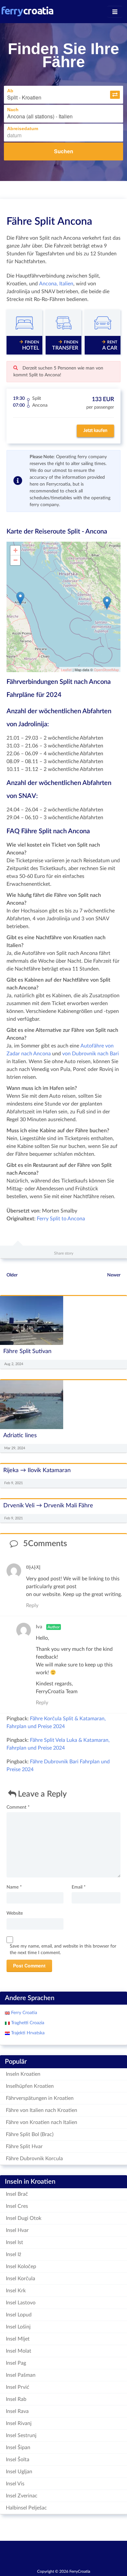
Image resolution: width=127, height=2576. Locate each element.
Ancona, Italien (56, 284)
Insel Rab (16, 2399)
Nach (13, 110)
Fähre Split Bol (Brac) (30, 2134)
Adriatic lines (20, 1435)
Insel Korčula (21, 2279)
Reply (32, 1605)
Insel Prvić (18, 2387)
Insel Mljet (18, 2339)
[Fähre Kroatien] (28, 11)
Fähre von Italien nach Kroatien (42, 2110)
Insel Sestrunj (21, 2435)
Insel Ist (14, 2242)
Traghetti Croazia (27, 2023)
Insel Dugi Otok (24, 2218)
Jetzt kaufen (95, 430)
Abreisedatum (23, 128)
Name (14, 1887)
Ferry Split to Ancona (61, 1219)
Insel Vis (15, 2484)
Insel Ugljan (19, 2472)
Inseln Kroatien (23, 2074)
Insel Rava (17, 2411)
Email (79, 1887)
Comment (18, 1807)
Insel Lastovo (21, 2303)
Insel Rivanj (19, 2423)
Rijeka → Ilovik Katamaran (37, 1470)
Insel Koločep (21, 2267)
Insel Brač (17, 2194)
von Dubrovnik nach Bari (91, 1054)
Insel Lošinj (18, 2327)
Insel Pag (16, 2363)
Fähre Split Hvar (24, 2147)
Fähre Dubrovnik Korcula (34, 2159)
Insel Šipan (18, 2448)
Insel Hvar (17, 2230)
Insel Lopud (19, 2315)
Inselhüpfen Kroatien (30, 2086)
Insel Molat (19, 2351)
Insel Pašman (21, 2375)
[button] (115, 95)
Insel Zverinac (22, 2496)
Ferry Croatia (23, 2013)
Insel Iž (14, 2254)
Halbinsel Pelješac (26, 2508)
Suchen (64, 151)
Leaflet (66, 670)
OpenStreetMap (106, 670)
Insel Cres (17, 2206)
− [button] (15, 560)
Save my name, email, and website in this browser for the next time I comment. (63, 1950)
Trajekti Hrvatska (27, 2033)
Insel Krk (16, 2291)
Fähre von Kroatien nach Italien (42, 2122)
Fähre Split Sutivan (27, 1351)
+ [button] (15, 550)
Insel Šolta (18, 2460)
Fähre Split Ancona (49, 221)
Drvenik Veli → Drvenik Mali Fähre (48, 1506)
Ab (10, 91)
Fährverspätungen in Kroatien (40, 2098)
